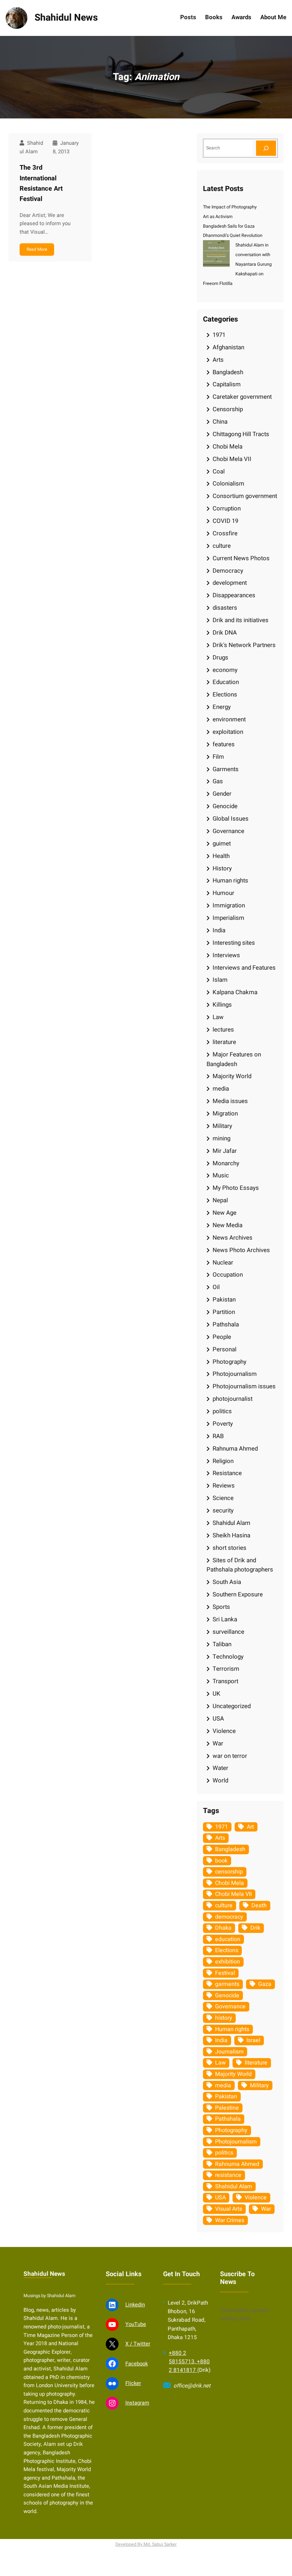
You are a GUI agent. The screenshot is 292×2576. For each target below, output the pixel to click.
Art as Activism (218, 217)
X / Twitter (138, 2344)
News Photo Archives (241, 1250)
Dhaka (223, 1928)
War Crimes (230, 2220)
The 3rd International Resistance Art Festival (41, 183)
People (222, 1337)
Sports (221, 1607)
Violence (224, 1731)
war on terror (230, 1756)
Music (221, 1175)
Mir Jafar (225, 1151)
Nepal (220, 1200)
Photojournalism (235, 1374)
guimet (222, 844)
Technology (228, 1657)
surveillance (228, 1632)
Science (223, 1498)
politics (222, 1411)
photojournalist (233, 1399)
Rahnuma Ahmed (235, 1449)
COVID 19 (225, 521)
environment (229, 719)
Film (218, 757)
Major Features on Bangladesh (234, 1059)
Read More (37, 249)
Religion (223, 1461)
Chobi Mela (228, 447)
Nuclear (223, 1263)
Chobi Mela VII (232, 459)
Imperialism (228, 918)
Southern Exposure (238, 1594)
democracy (229, 1917)
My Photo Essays (236, 1188)
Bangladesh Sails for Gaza (229, 226)
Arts (218, 360)
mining (221, 1138)
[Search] (266, 148)
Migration (225, 1114)
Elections (225, 695)
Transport (225, 1681)
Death (259, 1906)
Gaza (265, 1984)
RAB (218, 1436)
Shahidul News (66, 18)
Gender (222, 794)
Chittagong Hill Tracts (241, 434)
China (220, 422)
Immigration (229, 905)
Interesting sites (234, 943)
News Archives (233, 1238)
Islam (220, 980)
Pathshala (226, 1324)
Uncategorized (232, 1706)
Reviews (224, 1486)
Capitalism (227, 384)
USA (218, 1719)
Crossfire (225, 533)
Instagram (137, 2403)
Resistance (227, 1473)
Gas (218, 781)
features (224, 744)
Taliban (222, 1644)
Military (222, 1126)
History (222, 868)
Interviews (226, 955)
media (221, 1089)
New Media (228, 1225)
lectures (223, 1030)
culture (222, 546)
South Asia (227, 1582)
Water (220, 1768)
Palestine (227, 2108)
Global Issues (231, 819)
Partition (224, 1312)
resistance (228, 2175)
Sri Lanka (225, 1619)
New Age (225, 1213)
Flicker (133, 2383)
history (224, 2018)
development (230, 583)
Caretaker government (242, 397)
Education (226, 682)
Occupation (228, 1275)
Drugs (220, 658)
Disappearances (234, 595)
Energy (222, 707)
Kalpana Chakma (235, 992)
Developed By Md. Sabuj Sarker (146, 2544)
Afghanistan (228, 347)
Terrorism (226, 1669)
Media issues (230, 1101)
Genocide (225, 806)
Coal (219, 471)
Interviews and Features (244, 968)
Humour (223, 893)
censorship (229, 1872)
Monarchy (226, 1163)
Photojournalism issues (244, 1386)
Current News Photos (241, 558)
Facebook (137, 2364)
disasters (225, 608)
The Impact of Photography (230, 207)
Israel (253, 2040)
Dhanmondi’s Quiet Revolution (233, 235)
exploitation (228, 732)
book (221, 1861)
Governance (228, 831)
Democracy (228, 571)
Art (250, 1827)
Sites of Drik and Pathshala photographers (240, 1565)
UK (217, 1694)
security (223, 1510)
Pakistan (224, 1300)
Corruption (227, 508)
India (219, 930)
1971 (219, 335)
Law (218, 1017)
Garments (226, 769)
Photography (230, 1362)
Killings (222, 1005)
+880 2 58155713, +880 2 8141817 (189, 2362)
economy (225, 670)
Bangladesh (228, 372)
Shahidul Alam (231, 1523)
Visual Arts (229, 2209)
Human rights (230, 881)
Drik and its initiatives (241, 620)
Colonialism (228, 484)
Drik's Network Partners (244, 645)
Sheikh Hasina (231, 1535)
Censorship (228, 409)
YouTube (136, 2324)
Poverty (223, 1424)
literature (224, 1042)
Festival (225, 1973)
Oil (216, 1287)
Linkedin (135, 2305)
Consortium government (245, 496)
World (220, 1780)
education (228, 1939)
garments (227, 1984)
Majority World (232, 1076)
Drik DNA (225, 633)
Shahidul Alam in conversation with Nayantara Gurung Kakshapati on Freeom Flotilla (238, 264)
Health (221, 856)
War (218, 1743)
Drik (255, 1928)
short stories (230, 1548)
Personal (225, 1349)
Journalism (229, 2052)
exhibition (228, 1962)
